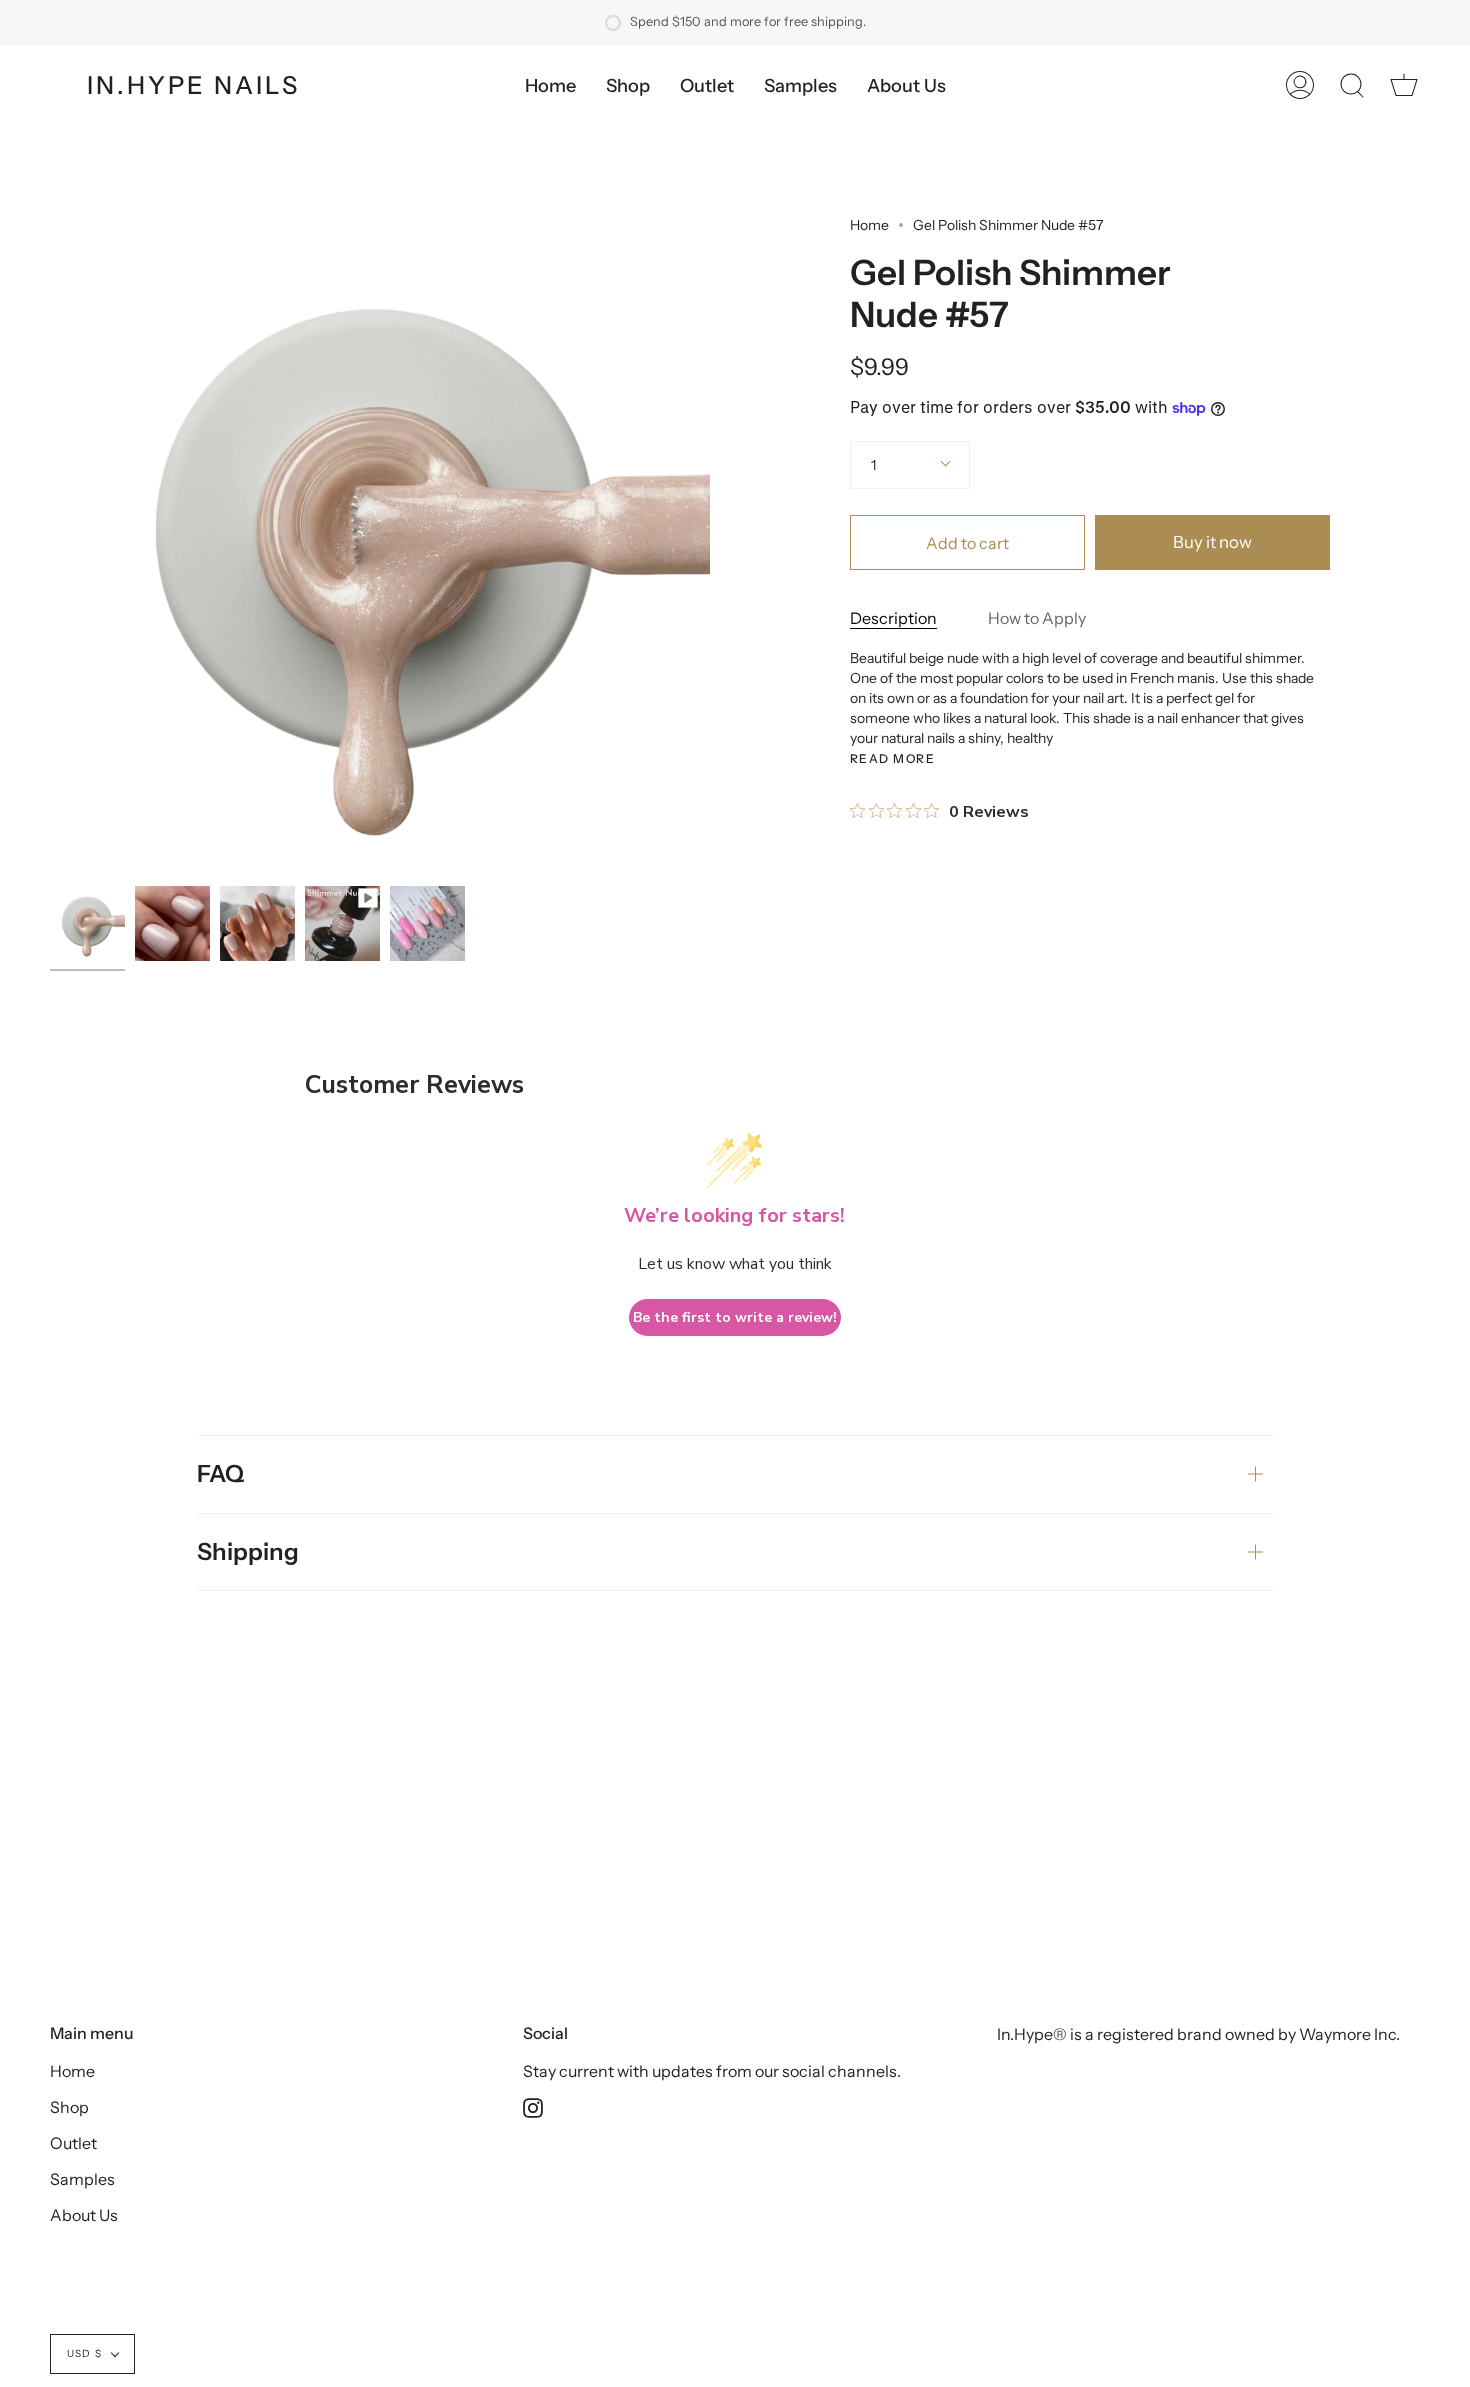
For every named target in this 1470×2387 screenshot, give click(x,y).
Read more (892, 759)
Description (893, 618)
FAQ (220, 1473)
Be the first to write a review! (735, 1317)
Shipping (248, 1551)
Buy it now (1212, 542)
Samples (82, 2179)
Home (869, 225)
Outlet (73, 2143)
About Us (84, 2215)
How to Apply (1037, 618)
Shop (69, 2107)
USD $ (84, 2353)
